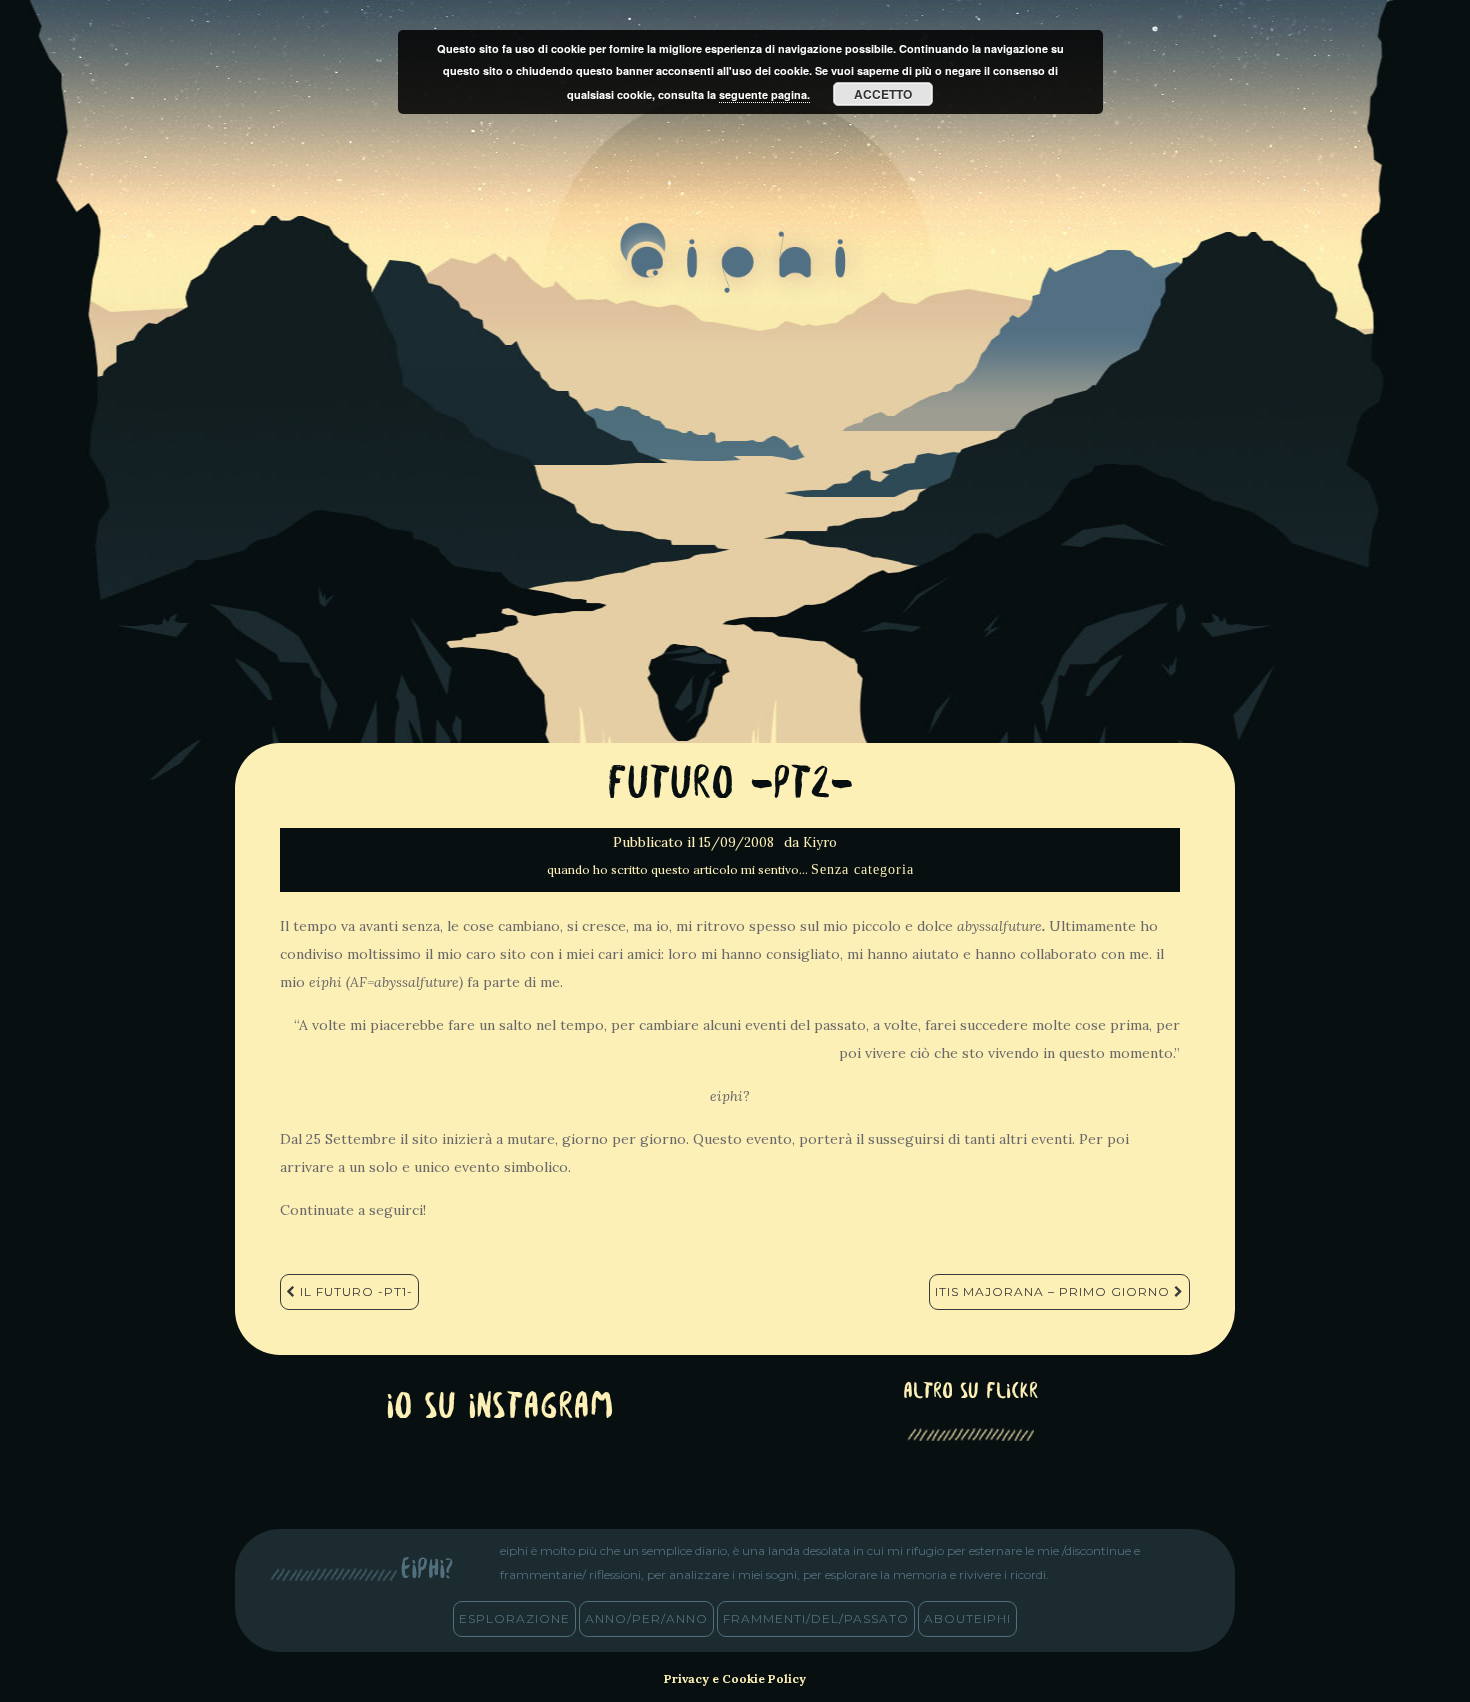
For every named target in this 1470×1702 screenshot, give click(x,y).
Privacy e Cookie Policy (735, 1678)
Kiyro (820, 842)
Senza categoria (862, 869)
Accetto (883, 94)
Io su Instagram (500, 1408)
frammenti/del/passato (816, 1618)
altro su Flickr (970, 1392)
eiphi (735, 274)
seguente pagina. (764, 94)
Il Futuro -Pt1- (354, 1291)
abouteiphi (967, 1618)
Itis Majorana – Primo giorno (1054, 1291)
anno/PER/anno (646, 1618)
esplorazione (514, 1618)
